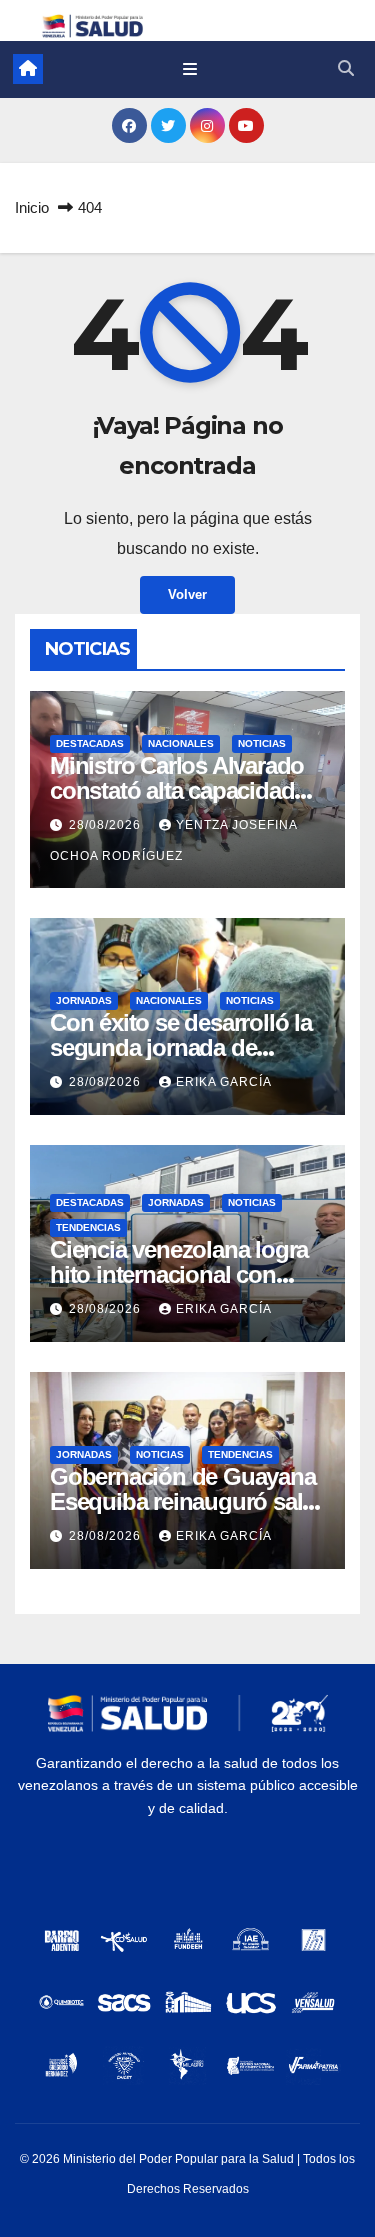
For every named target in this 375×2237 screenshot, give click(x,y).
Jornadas (84, 1000)
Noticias (262, 743)
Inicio (32, 207)
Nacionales (181, 743)
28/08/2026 (107, 825)
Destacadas (90, 743)
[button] (346, 68)
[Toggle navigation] (190, 69)
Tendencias (88, 1227)
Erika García (224, 1082)
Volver (187, 594)
